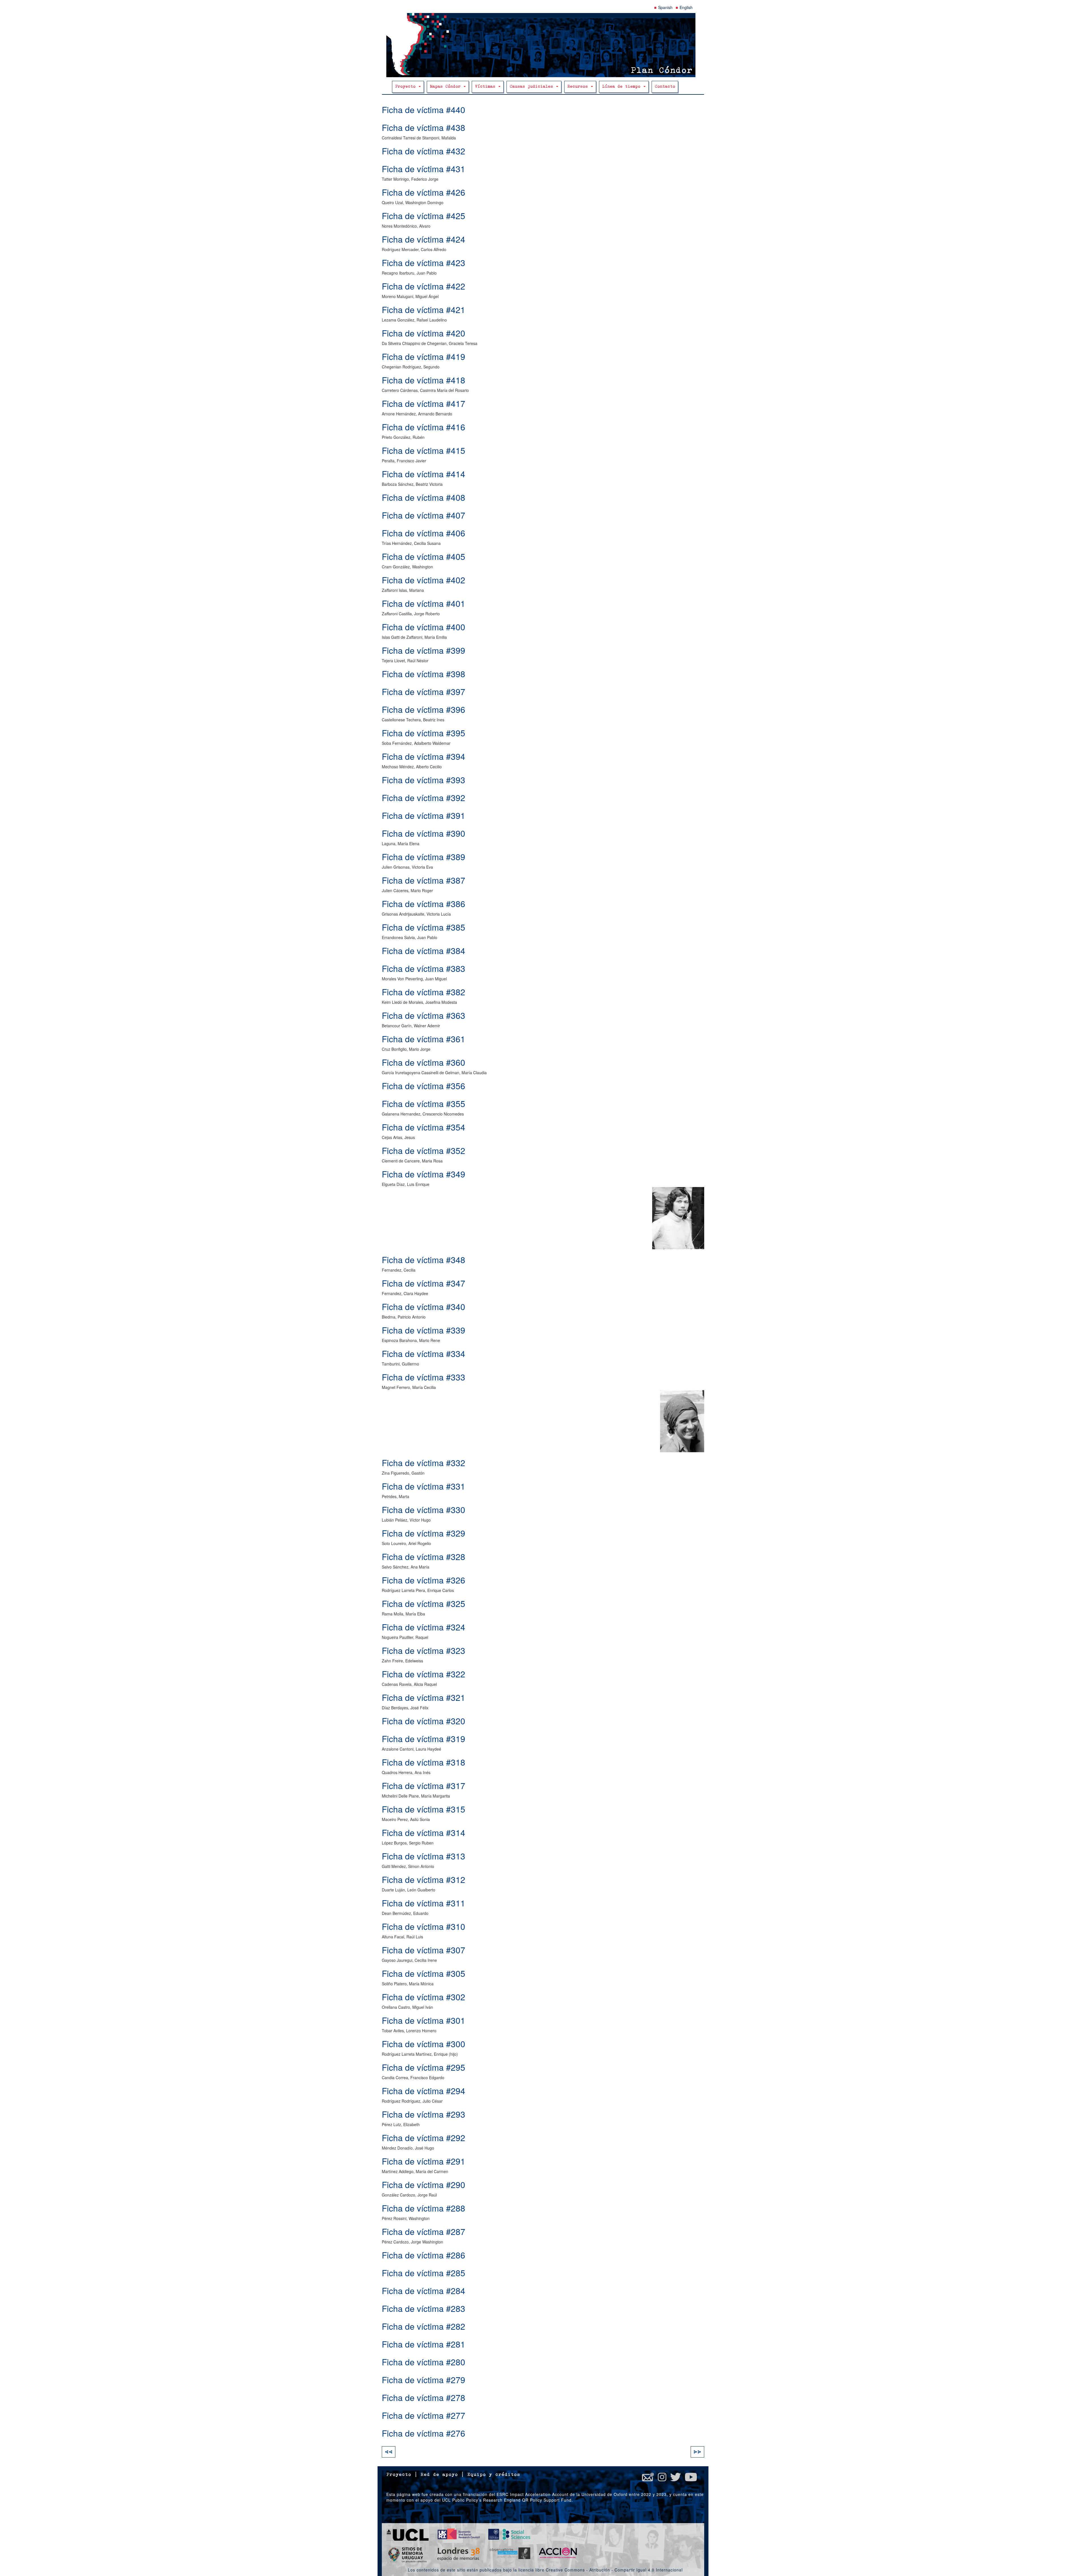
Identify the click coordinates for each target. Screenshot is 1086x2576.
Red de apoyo (439, 2475)
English (686, 7)
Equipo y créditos (494, 2475)
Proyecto (407, 87)
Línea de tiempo (622, 87)
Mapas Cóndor (446, 87)
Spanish (665, 7)
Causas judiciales (533, 87)
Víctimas (486, 87)
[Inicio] (543, 45)
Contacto (665, 87)
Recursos (579, 87)
